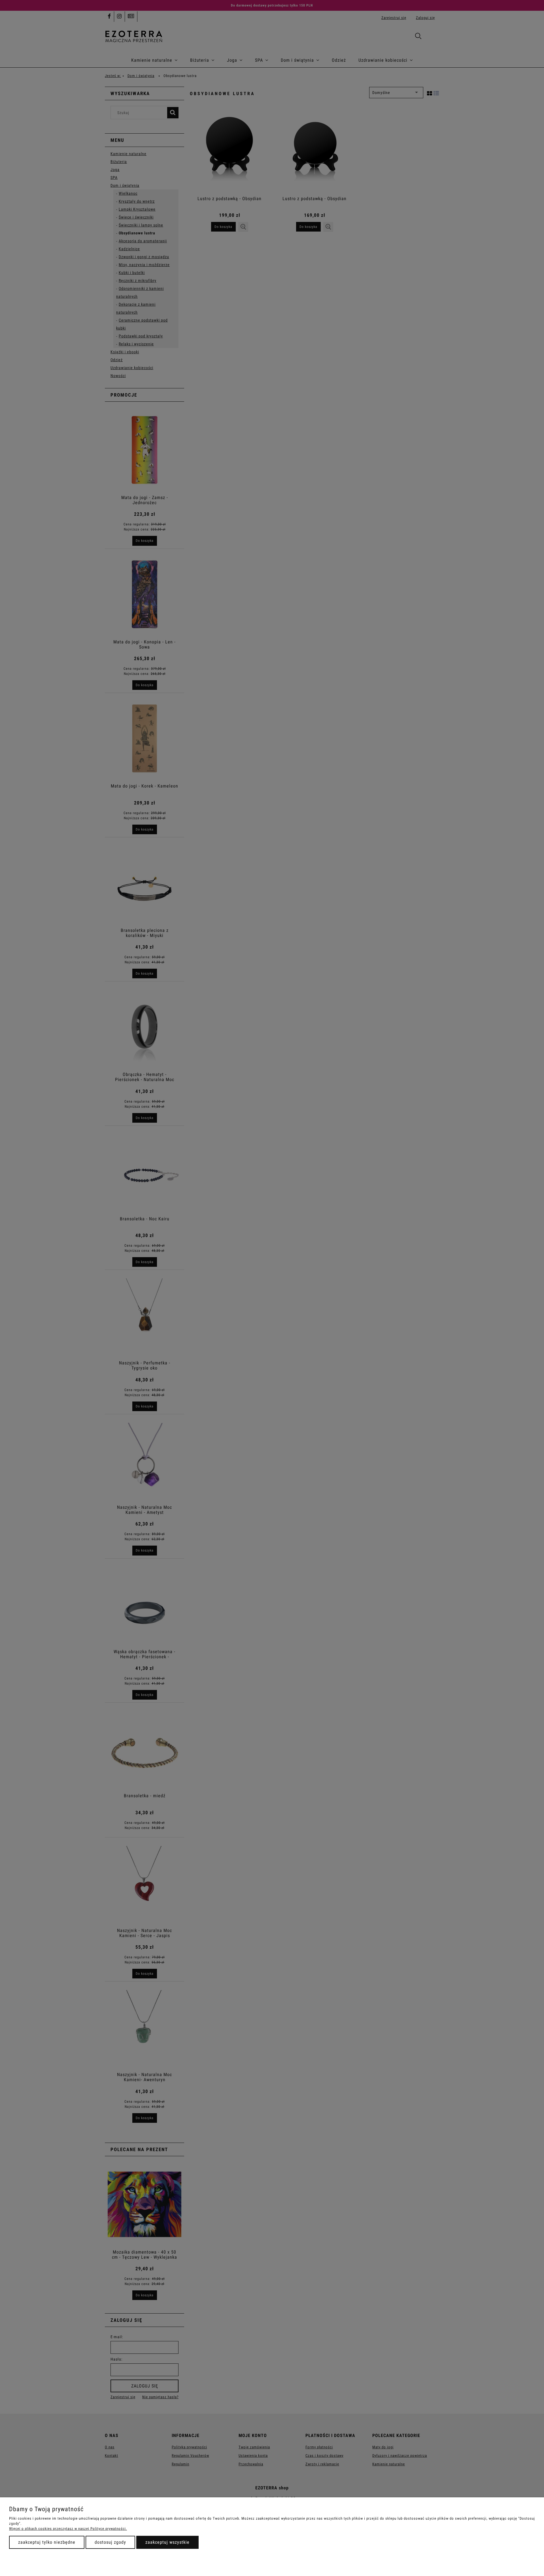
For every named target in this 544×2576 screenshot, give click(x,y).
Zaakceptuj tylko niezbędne (47, 2542)
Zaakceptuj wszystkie (167, 2542)
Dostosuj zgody (110, 2542)
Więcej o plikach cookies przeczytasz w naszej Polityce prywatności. (68, 2529)
